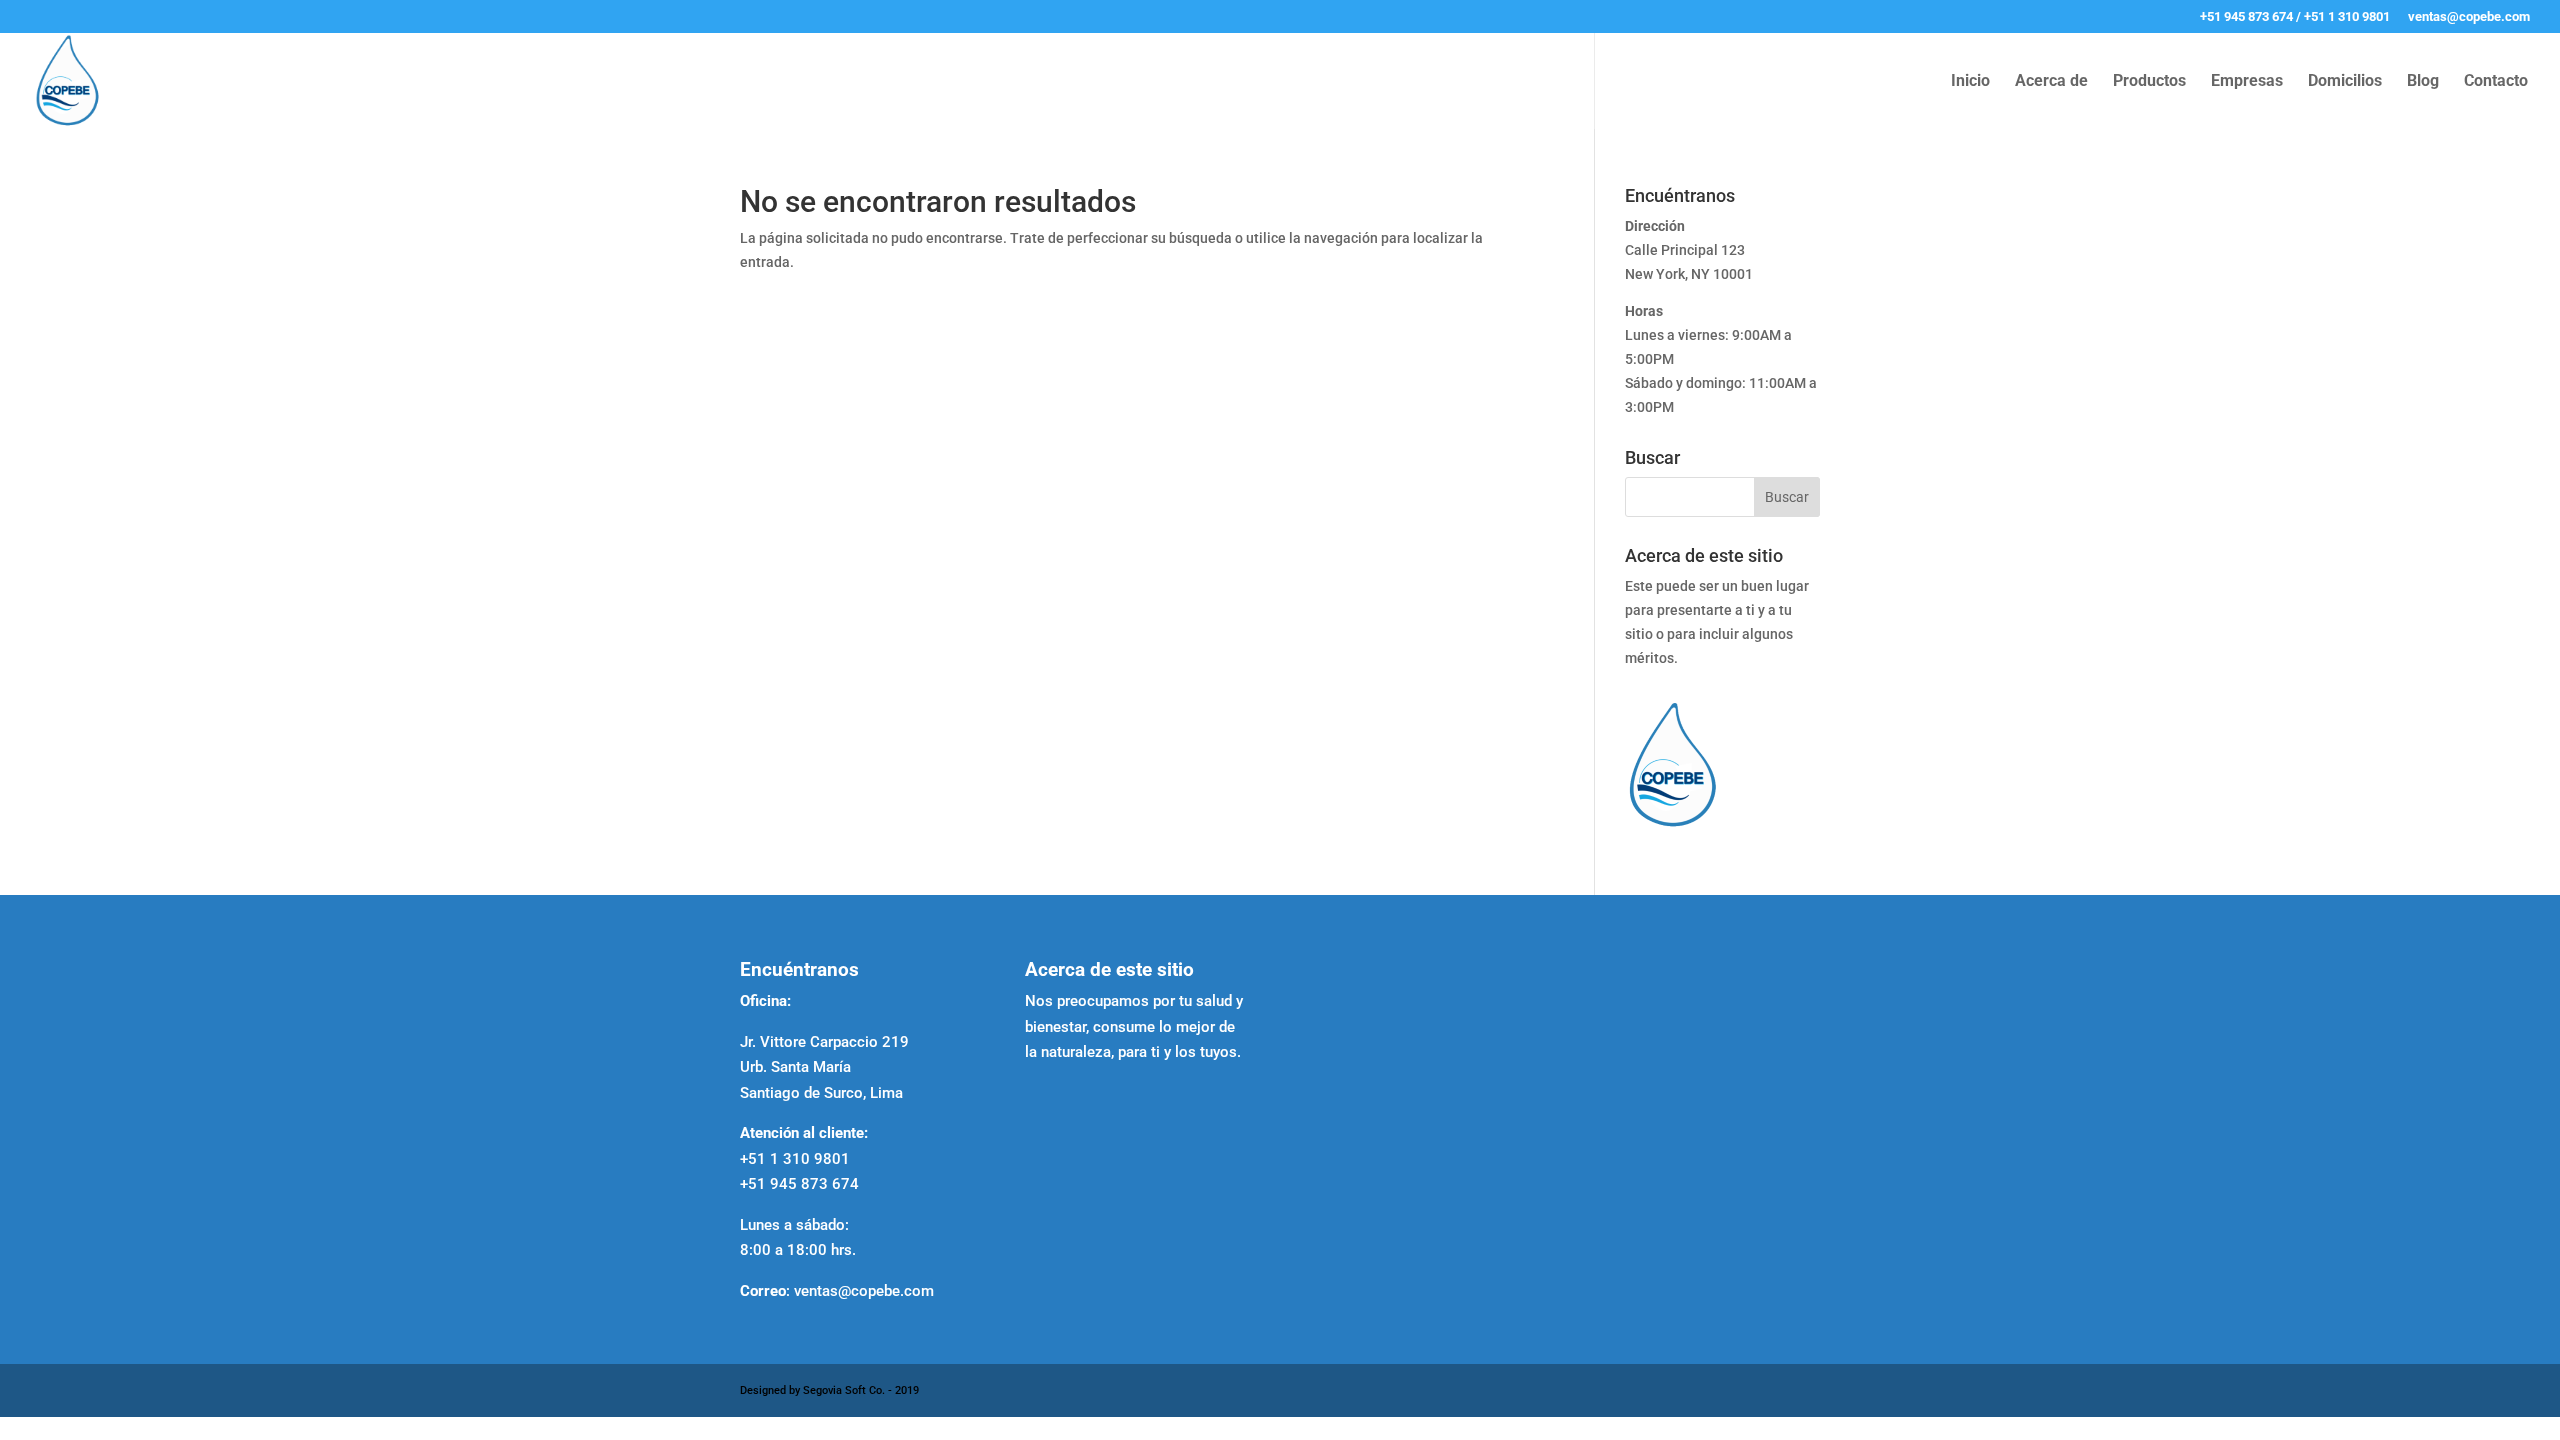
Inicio (1970, 82)
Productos (2149, 82)
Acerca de (2051, 82)
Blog (2423, 82)
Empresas (2247, 82)
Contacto (2496, 82)
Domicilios (2345, 82)
